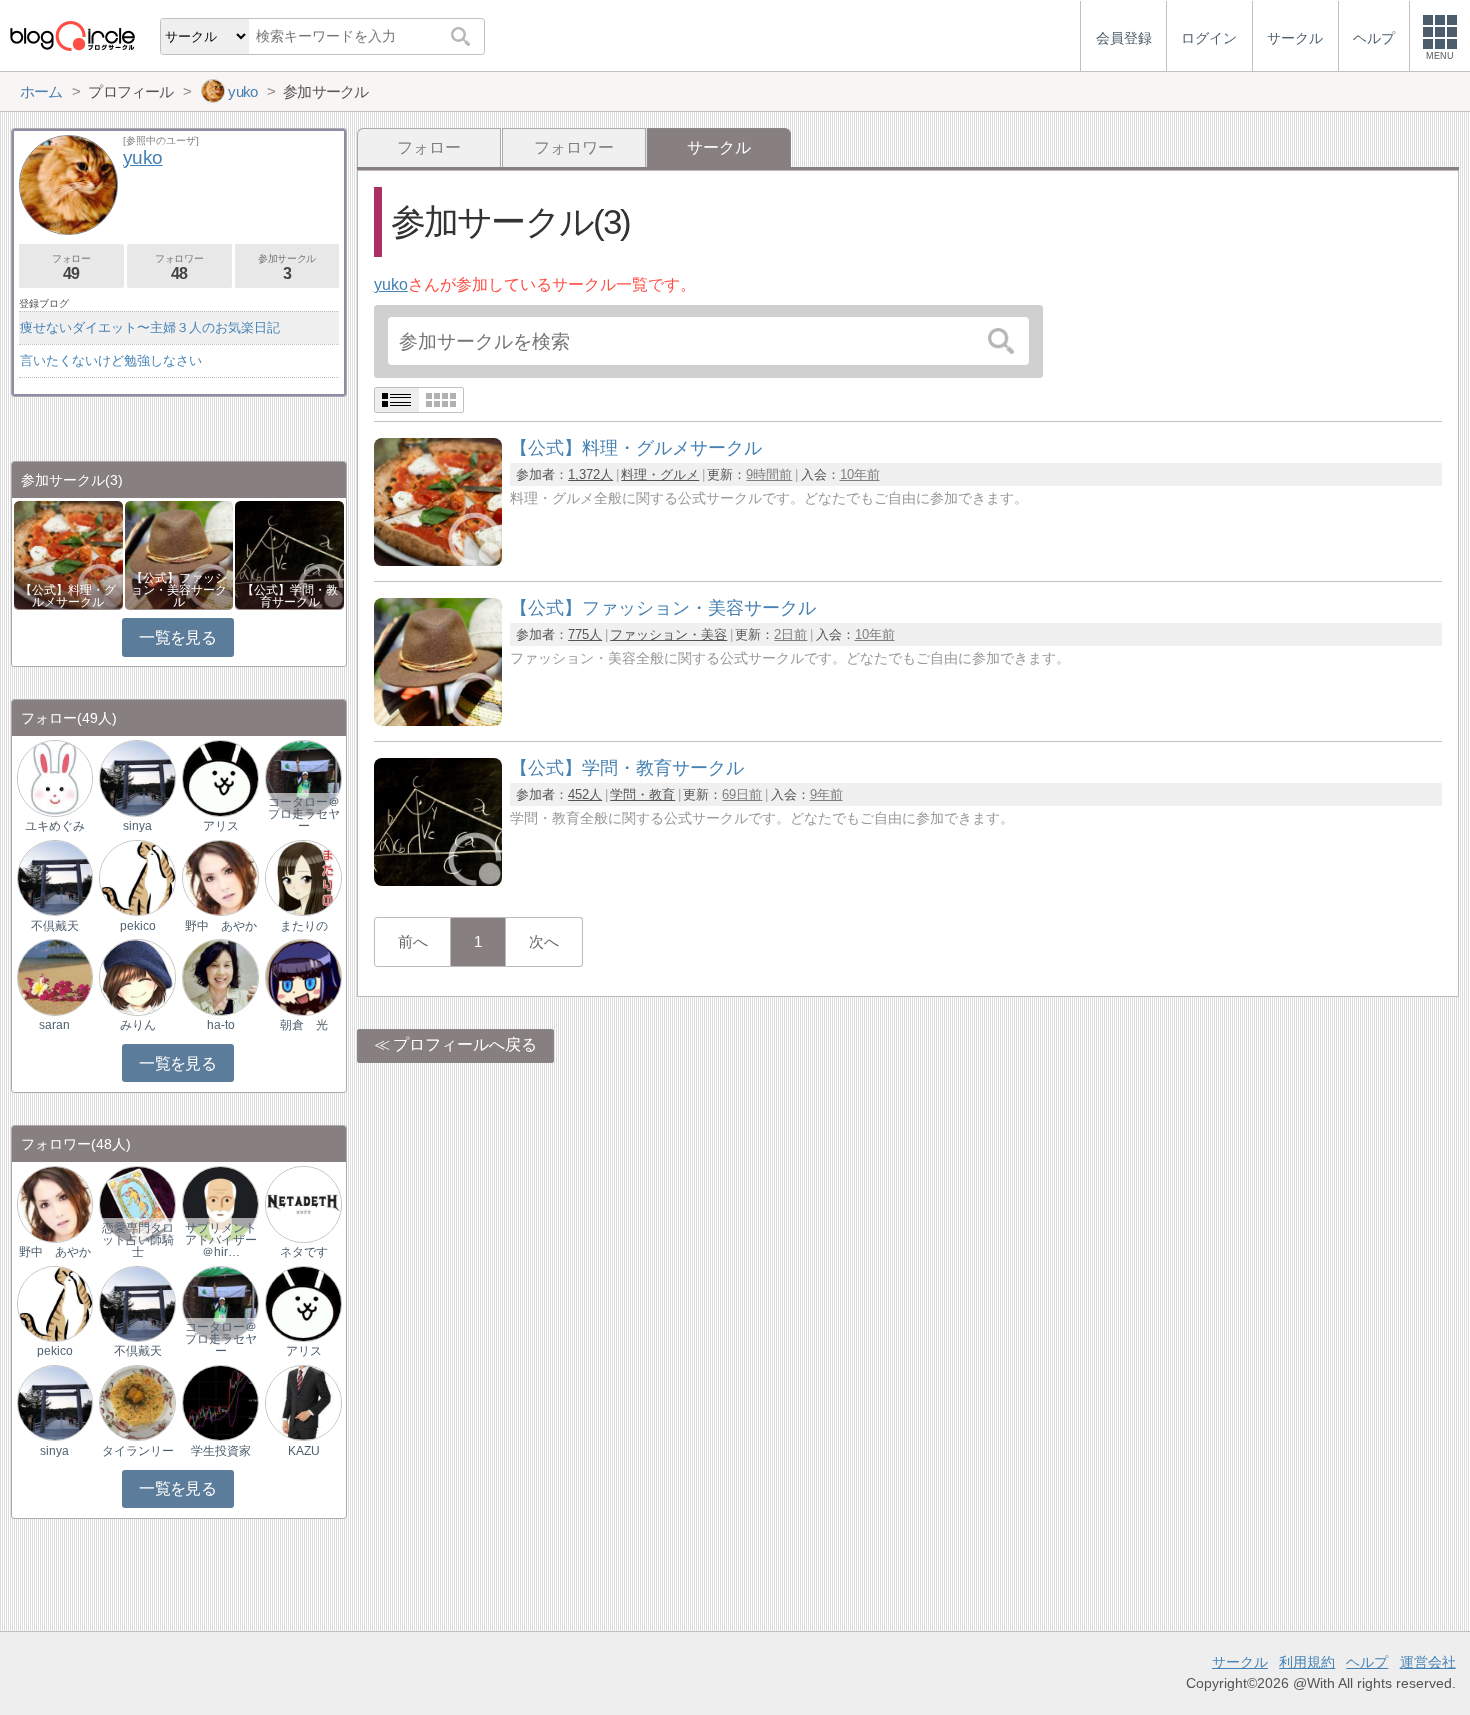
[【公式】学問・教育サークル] (438, 880)
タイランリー (138, 1451)
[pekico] (137, 876)
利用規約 (1307, 1662)
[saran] (55, 976)
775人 (585, 634)
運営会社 (1428, 1662)
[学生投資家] (220, 1401)
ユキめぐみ (55, 826)
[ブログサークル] (72, 35)
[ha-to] (220, 976)
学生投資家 (221, 1451)
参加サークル (287, 267)
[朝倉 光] (303, 976)
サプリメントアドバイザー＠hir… (221, 1240)
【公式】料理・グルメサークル (68, 596)
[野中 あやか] (220, 876)
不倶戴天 (55, 926)
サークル (1240, 1662)
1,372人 (590, 474)
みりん (138, 1025)
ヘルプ (1367, 1662)
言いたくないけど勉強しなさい (111, 360)
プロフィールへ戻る (465, 1044)
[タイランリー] (137, 1401)
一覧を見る (177, 637)
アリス (221, 826)
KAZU (304, 1451)
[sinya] (137, 777)
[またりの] (303, 876)
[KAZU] (303, 1401)
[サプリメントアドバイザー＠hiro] (220, 1203)
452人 (585, 794)
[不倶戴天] (55, 876)
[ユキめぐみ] (55, 777)
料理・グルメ (660, 474)
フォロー (429, 147)
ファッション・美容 (668, 634)
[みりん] (137, 976)
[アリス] (220, 777)
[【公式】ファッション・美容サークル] (438, 720)
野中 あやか (221, 926)
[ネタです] (303, 1203)
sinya (137, 826)
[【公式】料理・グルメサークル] (438, 560)
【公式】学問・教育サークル (290, 596)
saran (54, 1025)
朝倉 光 (304, 1025)
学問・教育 (642, 794)
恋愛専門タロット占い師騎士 (138, 1240)
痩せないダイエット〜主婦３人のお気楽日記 (150, 327)
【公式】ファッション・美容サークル (179, 590)
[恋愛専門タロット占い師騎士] (137, 1203)
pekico (138, 926)
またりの (304, 926)
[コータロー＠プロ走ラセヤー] (303, 777)
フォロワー (574, 147)
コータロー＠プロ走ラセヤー (304, 814)
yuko (391, 284)
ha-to (221, 1025)
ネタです (304, 1252)
